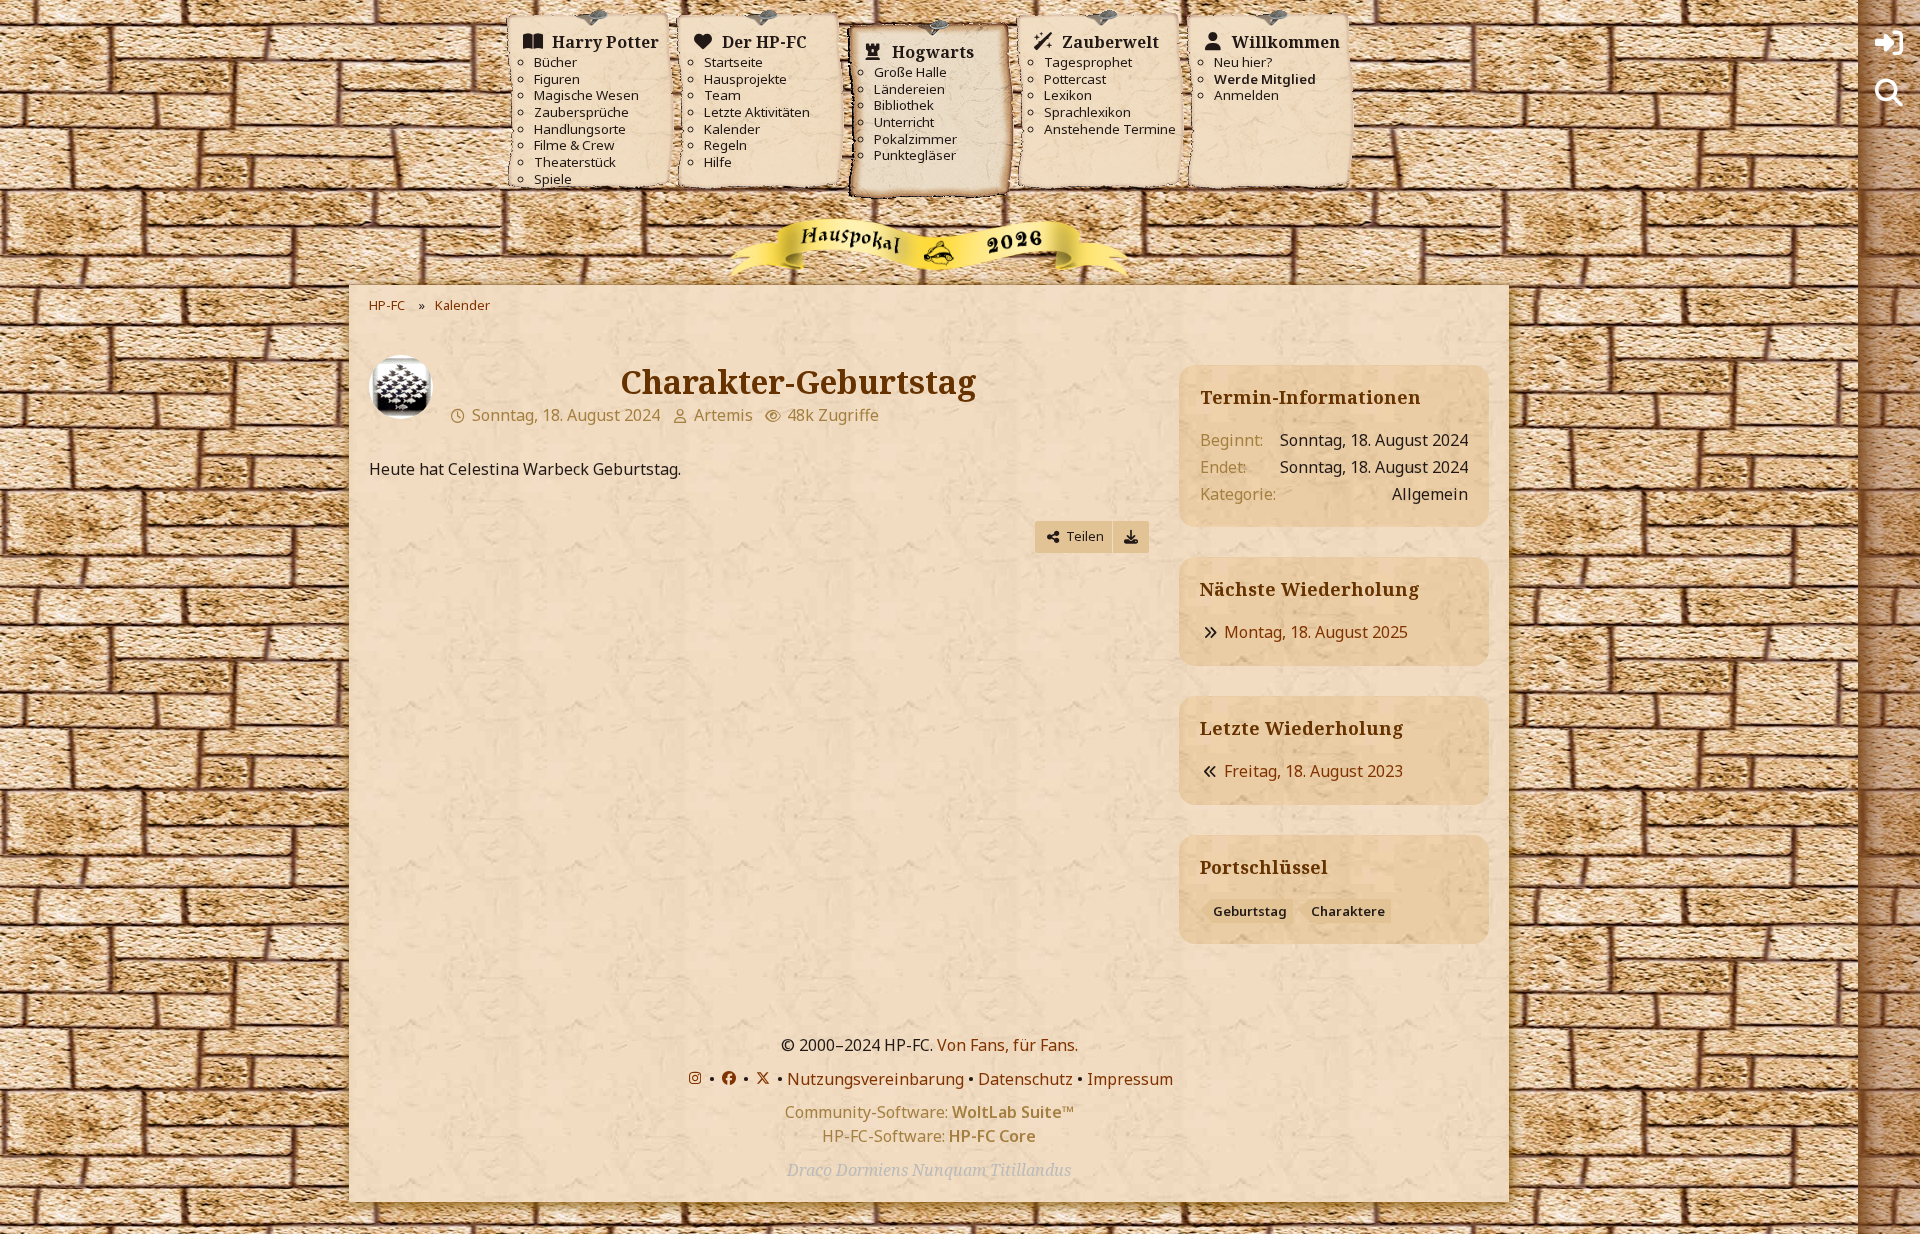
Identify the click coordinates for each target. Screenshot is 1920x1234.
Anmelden (1246, 95)
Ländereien (909, 89)
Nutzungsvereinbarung (875, 1079)
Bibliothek (904, 105)
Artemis (723, 415)
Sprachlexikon (1087, 112)
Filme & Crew (574, 145)
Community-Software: (929, 1112)
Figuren (557, 79)
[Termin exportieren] (1131, 536)
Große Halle (910, 72)
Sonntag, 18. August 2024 (566, 415)
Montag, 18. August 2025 (1316, 632)
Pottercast (1075, 79)
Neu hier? (1243, 62)
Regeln (725, 145)
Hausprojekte (745, 79)
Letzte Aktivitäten (757, 112)
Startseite (733, 62)
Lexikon (1068, 95)
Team (722, 95)
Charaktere (1348, 911)
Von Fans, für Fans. (1007, 1045)
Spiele (553, 179)
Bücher (555, 62)
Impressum (1130, 1079)
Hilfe (718, 162)
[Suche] (1889, 93)
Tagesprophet (1088, 62)
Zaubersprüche (581, 112)
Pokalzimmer (915, 139)
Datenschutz (1025, 1079)
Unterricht (904, 122)
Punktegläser (915, 155)
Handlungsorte (580, 129)
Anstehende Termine (1110, 129)
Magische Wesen (586, 95)
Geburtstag (1250, 911)
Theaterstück (575, 162)
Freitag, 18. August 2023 (1313, 771)
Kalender (732, 129)
